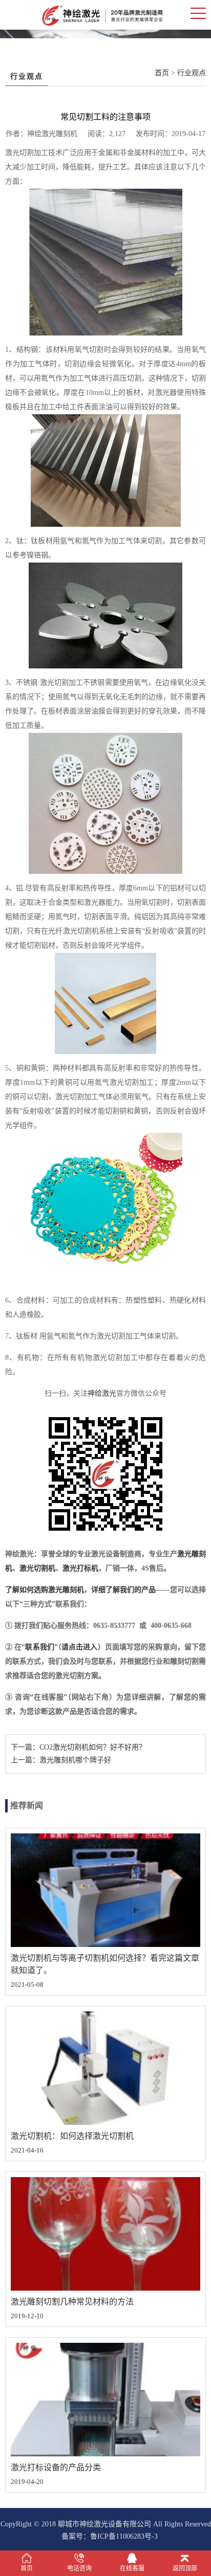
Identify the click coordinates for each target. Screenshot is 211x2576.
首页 (162, 73)
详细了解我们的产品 (123, 1590)
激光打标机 (80, 1568)
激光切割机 (37, 1568)
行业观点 (192, 73)
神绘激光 (102, 1393)
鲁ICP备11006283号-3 (124, 2536)
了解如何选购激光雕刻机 (45, 1590)
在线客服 (132, 2568)
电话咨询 (79, 2568)
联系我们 (40, 1647)
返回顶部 (185, 2568)
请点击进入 (80, 1647)
